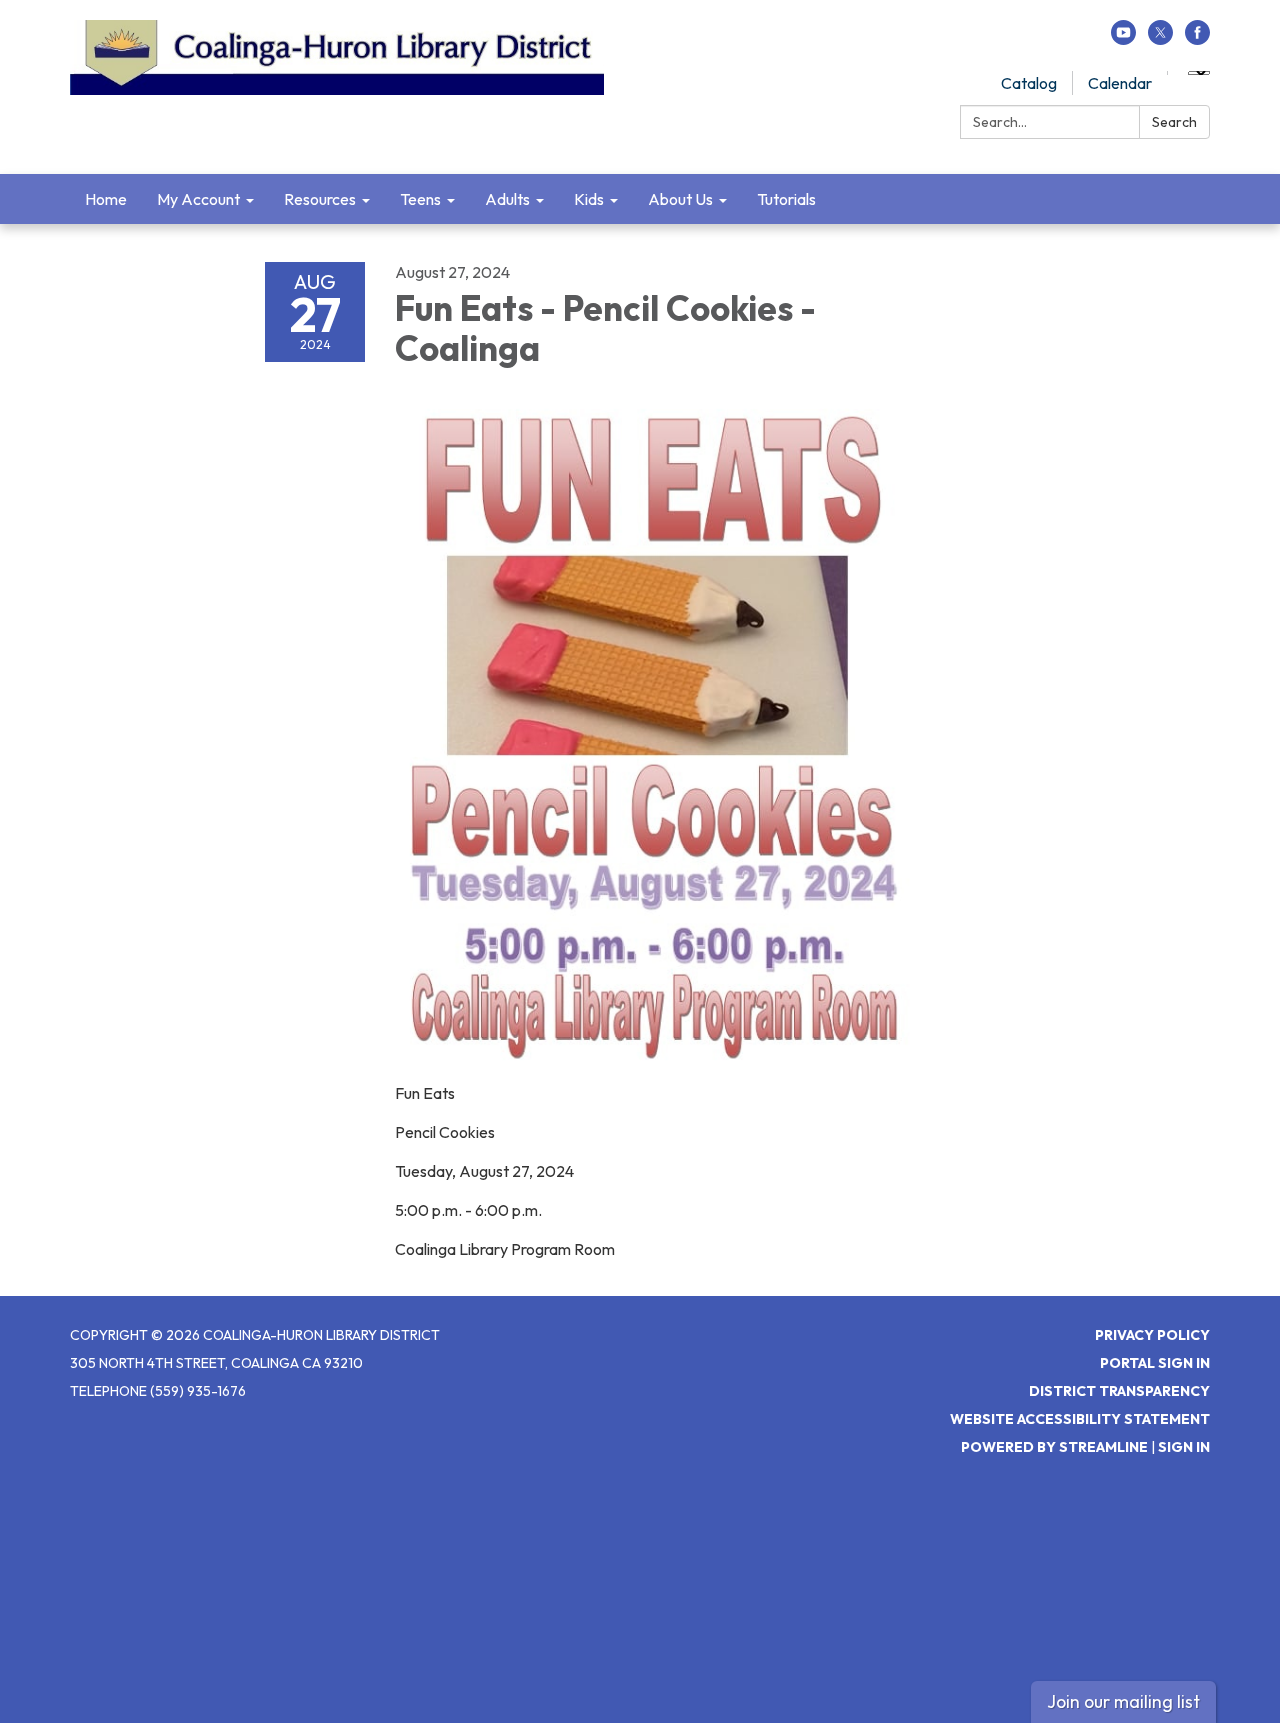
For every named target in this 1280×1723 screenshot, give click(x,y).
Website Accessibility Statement (1080, 1419)
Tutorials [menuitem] (786, 199)
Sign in (1184, 1447)
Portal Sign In (1155, 1363)
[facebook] (1197, 39)
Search (1174, 122)
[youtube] (1123, 39)
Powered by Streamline (1054, 1447)
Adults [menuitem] (507, 199)
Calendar (1120, 83)
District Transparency (1119, 1391)
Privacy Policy (1152, 1335)
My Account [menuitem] (198, 199)
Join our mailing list (1123, 1701)
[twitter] (1160, 39)
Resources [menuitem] (320, 199)
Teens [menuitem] (420, 199)
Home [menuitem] (106, 199)
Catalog (1029, 83)
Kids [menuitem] (589, 199)
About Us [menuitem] (680, 199)
